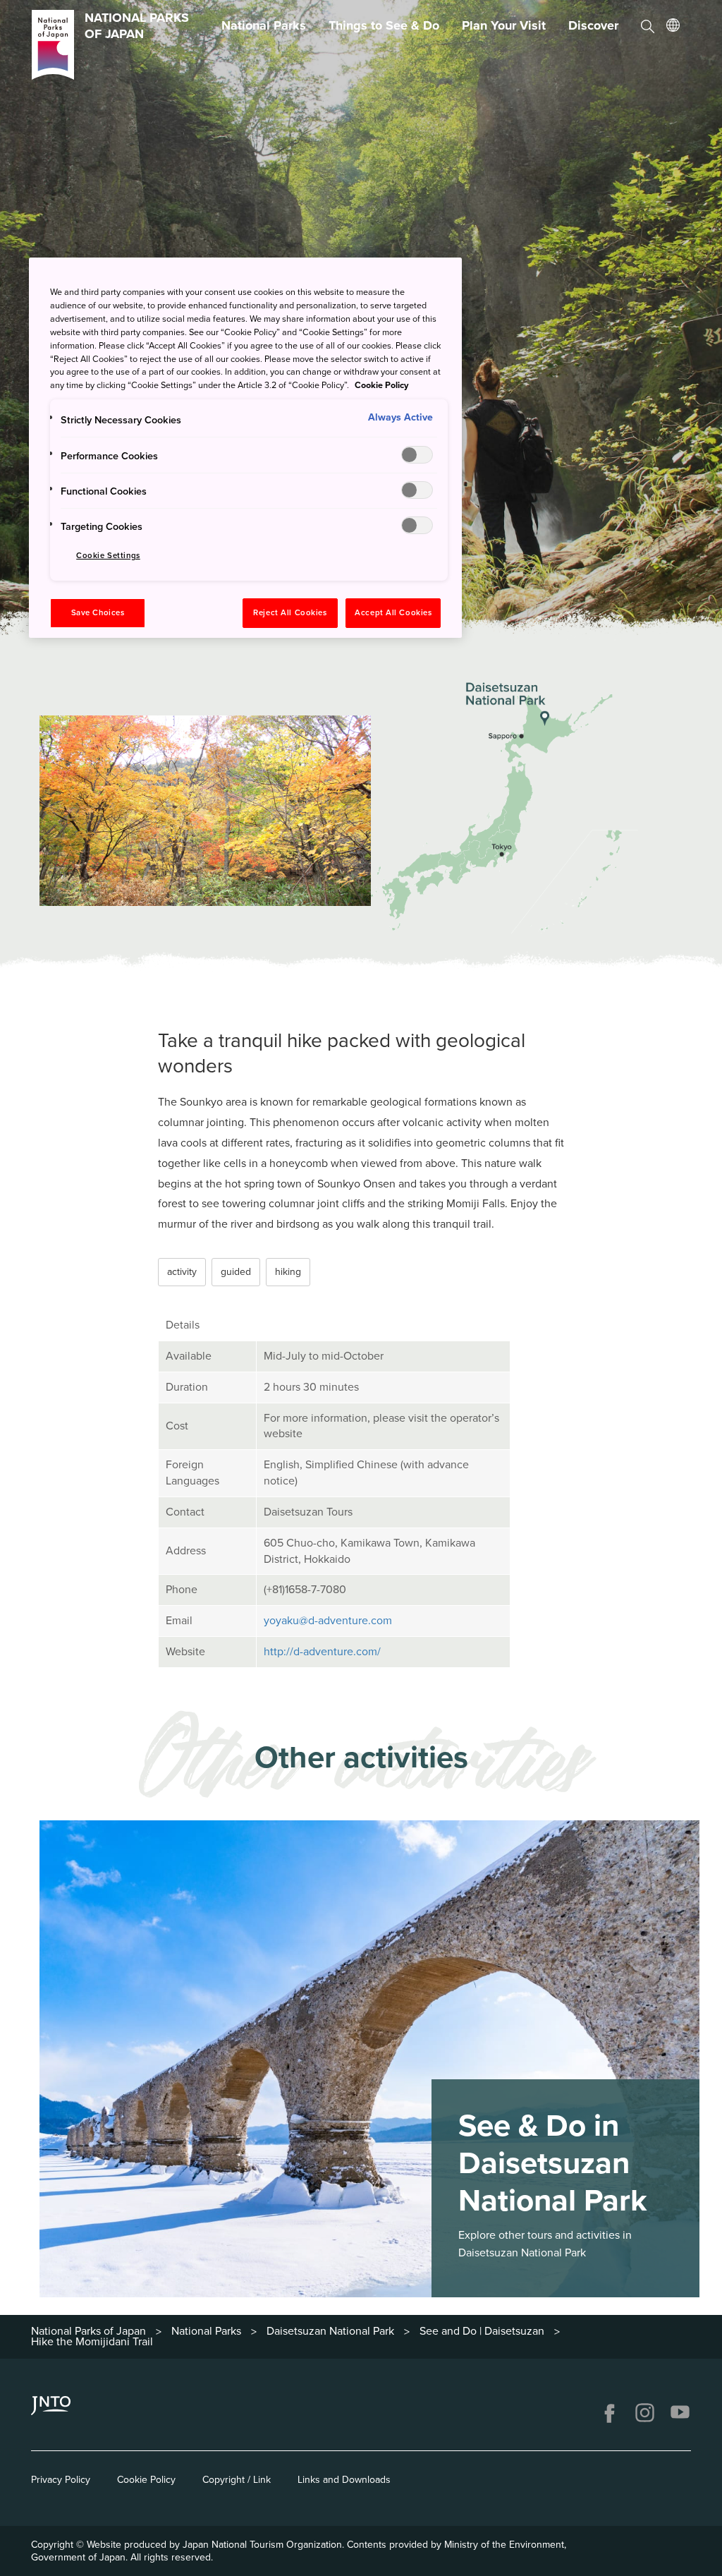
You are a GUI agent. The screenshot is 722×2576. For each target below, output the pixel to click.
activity (182, 1272)
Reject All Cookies (290, 613)
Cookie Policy (146, 2480)
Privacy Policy (61, 2480)
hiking (288, 1272)
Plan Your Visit (504, 25)
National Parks (264, 25)
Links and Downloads (344, 2480)
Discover (593, 25)
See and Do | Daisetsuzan (482, 2331)
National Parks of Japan (88, 2331)
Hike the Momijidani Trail (92, 2342)
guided (236, 1272)
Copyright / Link (237, 2480)
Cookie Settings (108, 556)
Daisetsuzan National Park (330, 2331)
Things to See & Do (384, 25)
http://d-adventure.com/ (322, 1652)
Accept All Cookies (393, 613)
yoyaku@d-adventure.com (328, 1621)
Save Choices (98, 613)
